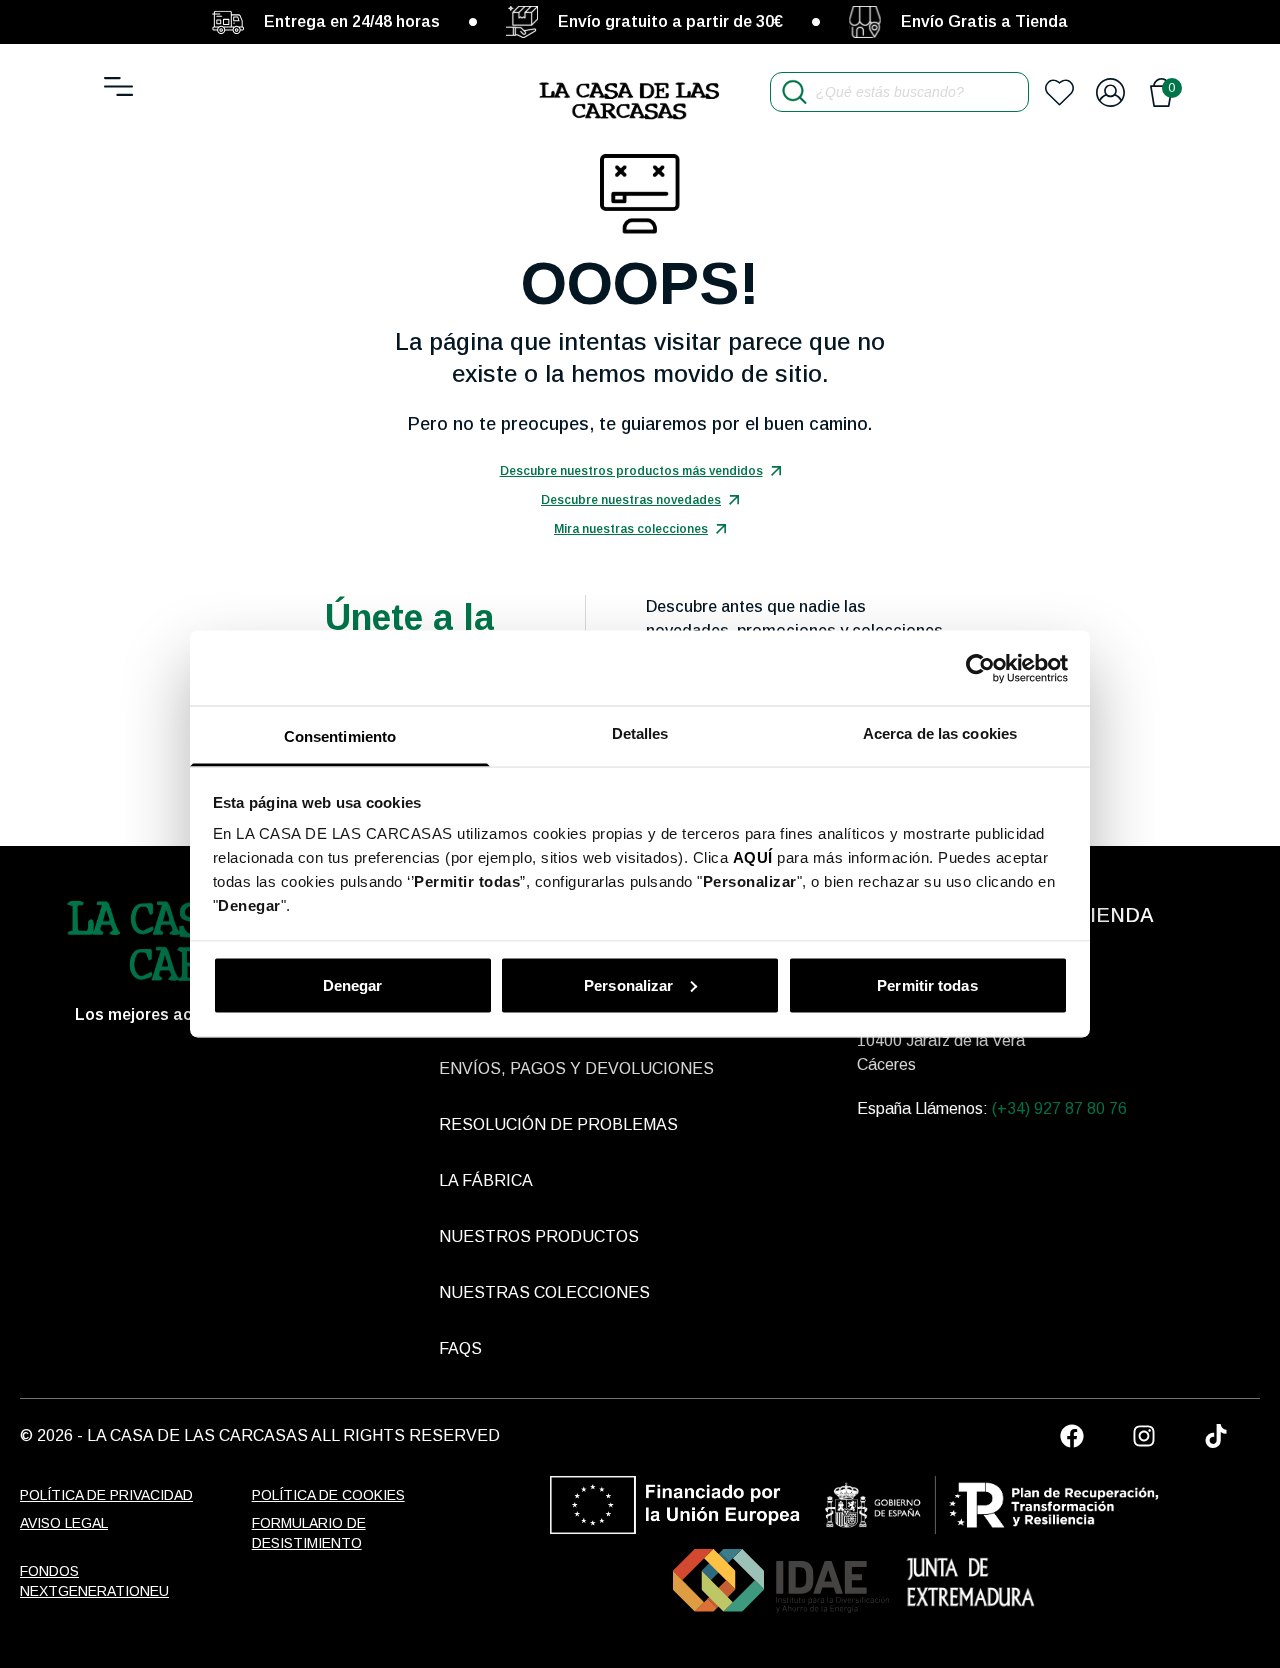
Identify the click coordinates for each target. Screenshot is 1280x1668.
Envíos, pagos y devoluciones (576, 1068)
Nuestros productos (539, 1236)
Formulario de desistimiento (309, 1533)
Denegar (353, 984)
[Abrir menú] (118, 86)
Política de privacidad (106, 1495)
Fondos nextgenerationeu (94, 1581)
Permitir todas (927, 984)
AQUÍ (753, 857)
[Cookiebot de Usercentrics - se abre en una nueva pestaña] (980, 668)
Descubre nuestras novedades (631, 500)
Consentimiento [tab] (340, 736)
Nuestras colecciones (544, 1292)
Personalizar (628, 984)
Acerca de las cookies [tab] (940, 733)
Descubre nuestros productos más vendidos (631, 471)
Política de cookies (328, 1495)
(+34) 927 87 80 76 (1059, 1108)
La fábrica (486, 1180)
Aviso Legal (64, 1523)
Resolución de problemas (558, 1124)
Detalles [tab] (640, 733)
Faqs (460, 1348)
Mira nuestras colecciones (631, 529)
